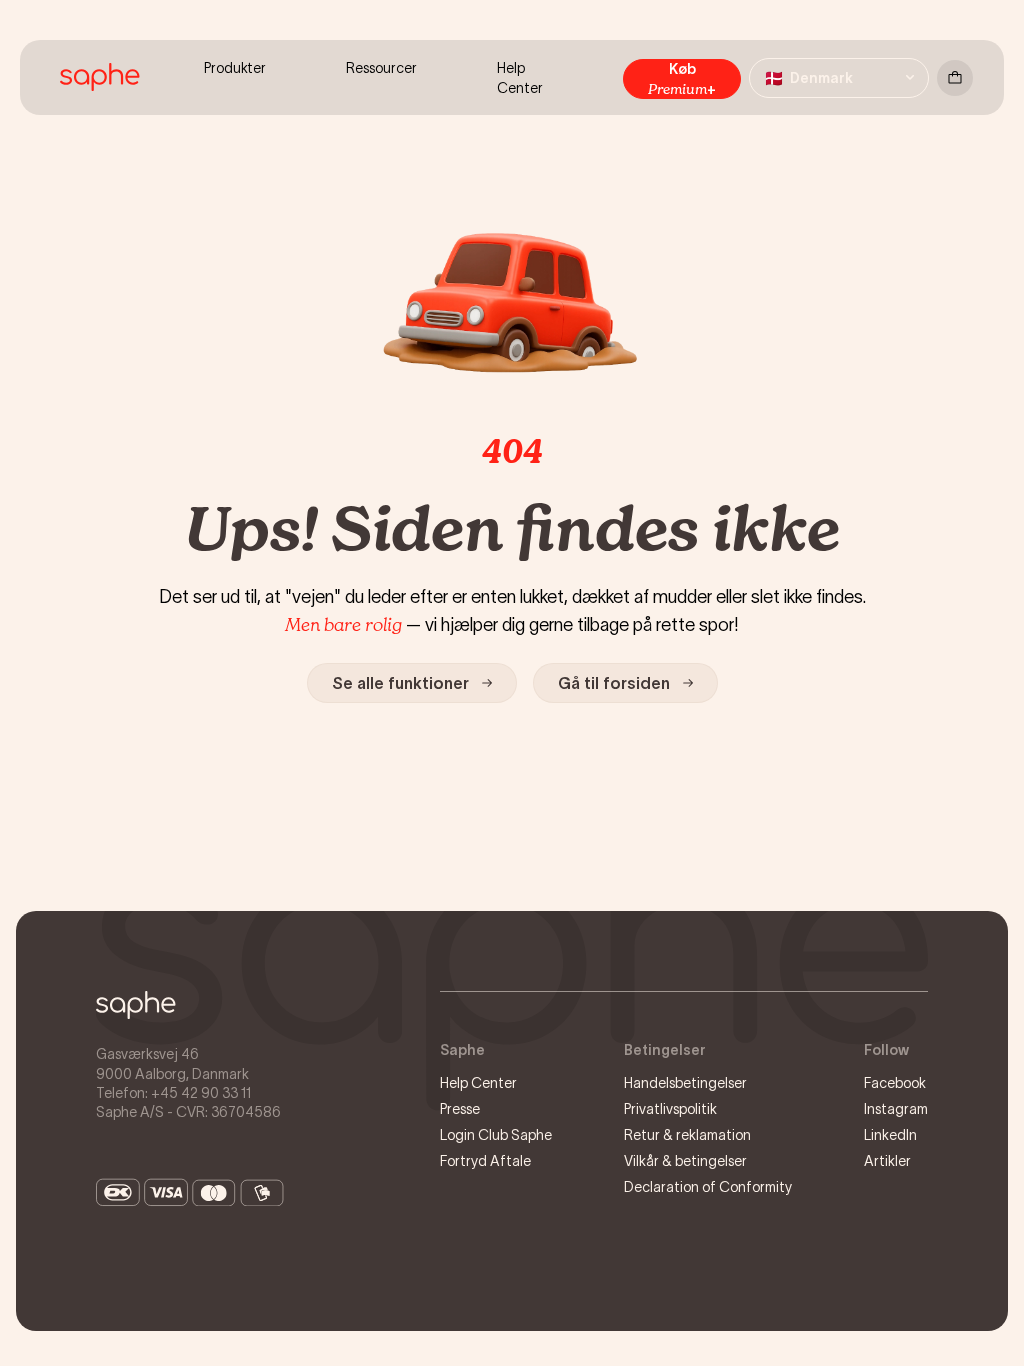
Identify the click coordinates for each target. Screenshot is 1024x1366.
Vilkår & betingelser (685, 1161)
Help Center (478, 1083)
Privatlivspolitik (670, 1109)
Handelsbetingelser (685, 1083)
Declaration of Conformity (708, 1187)
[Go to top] (136, 1005)
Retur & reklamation (687, 1135)
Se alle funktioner (400, 683)
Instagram (896, 1109)
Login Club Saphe (496, 1135)
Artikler (887, 1161)
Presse (460, 1109)
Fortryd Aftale (485, 1161)
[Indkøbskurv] (955, 78)
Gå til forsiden (614, 683)
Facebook (895, 1083)
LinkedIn (890, 1135)
